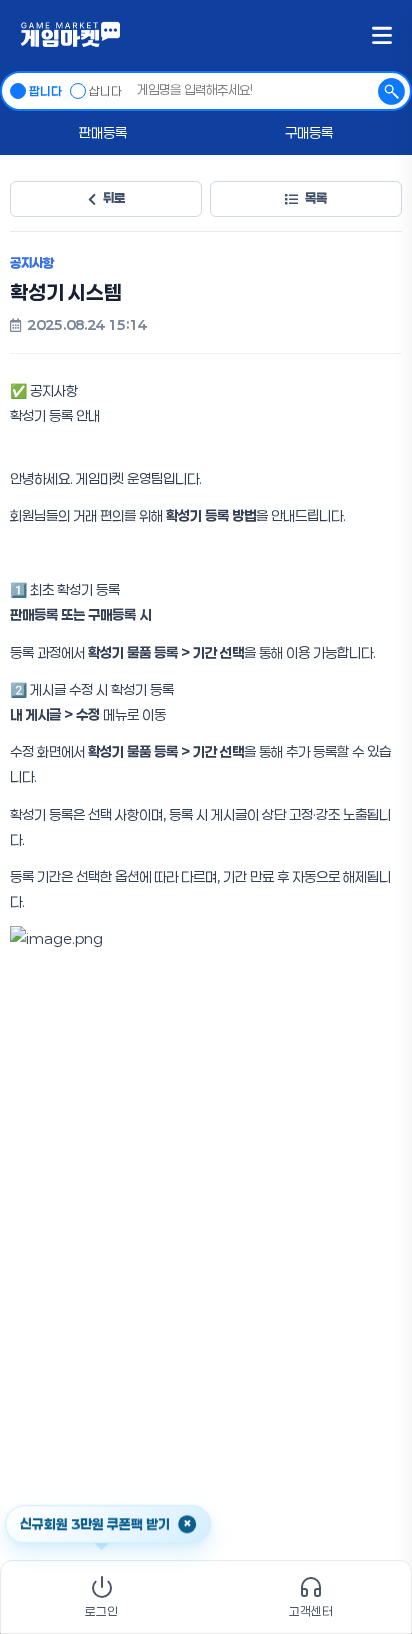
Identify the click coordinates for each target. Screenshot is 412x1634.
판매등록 (103, 132)
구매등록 (309, 132)
